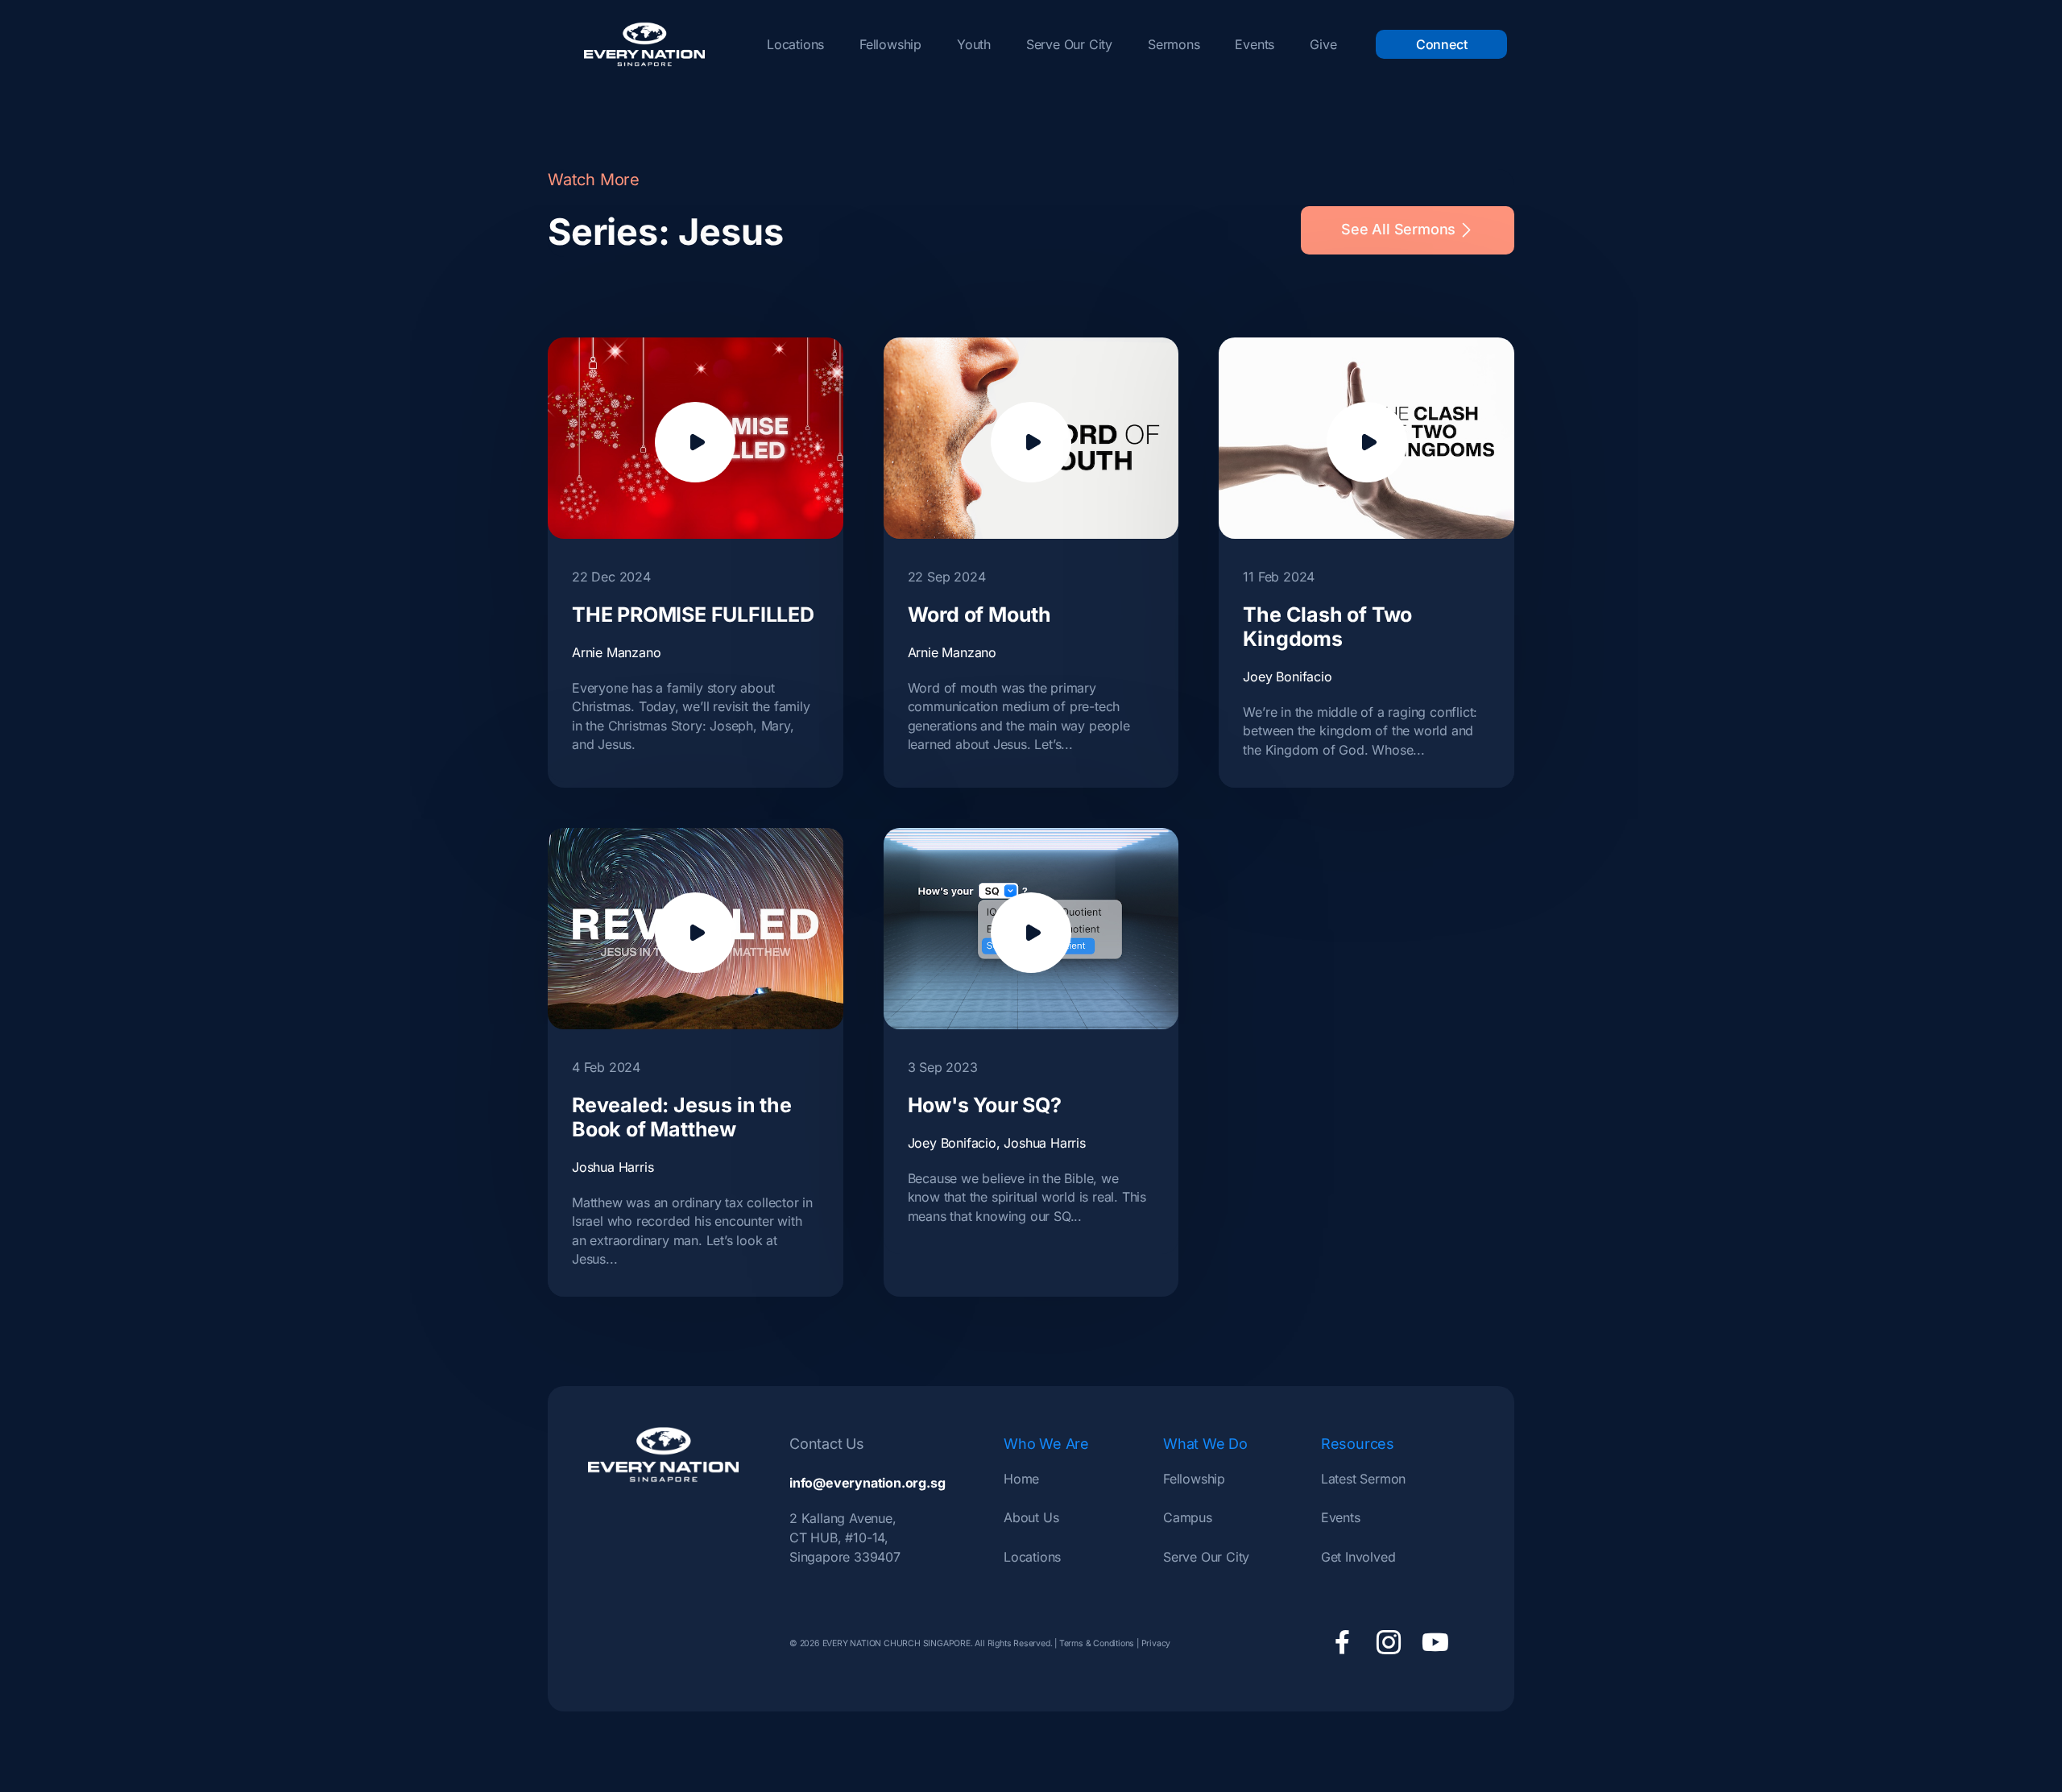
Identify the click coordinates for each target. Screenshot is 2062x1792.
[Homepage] (644, 44)
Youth (974, 44)
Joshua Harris (613, 1167)
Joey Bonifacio (1287, 677)
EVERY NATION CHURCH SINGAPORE (895, 1643)
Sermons (1174, 44)
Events (1255, 44)
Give (1323, 44)
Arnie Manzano (616, 652)
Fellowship (890, 44)
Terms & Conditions (1097, 1643)
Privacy (1156, 1643)
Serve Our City (1069, 44)
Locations (795, 44)
